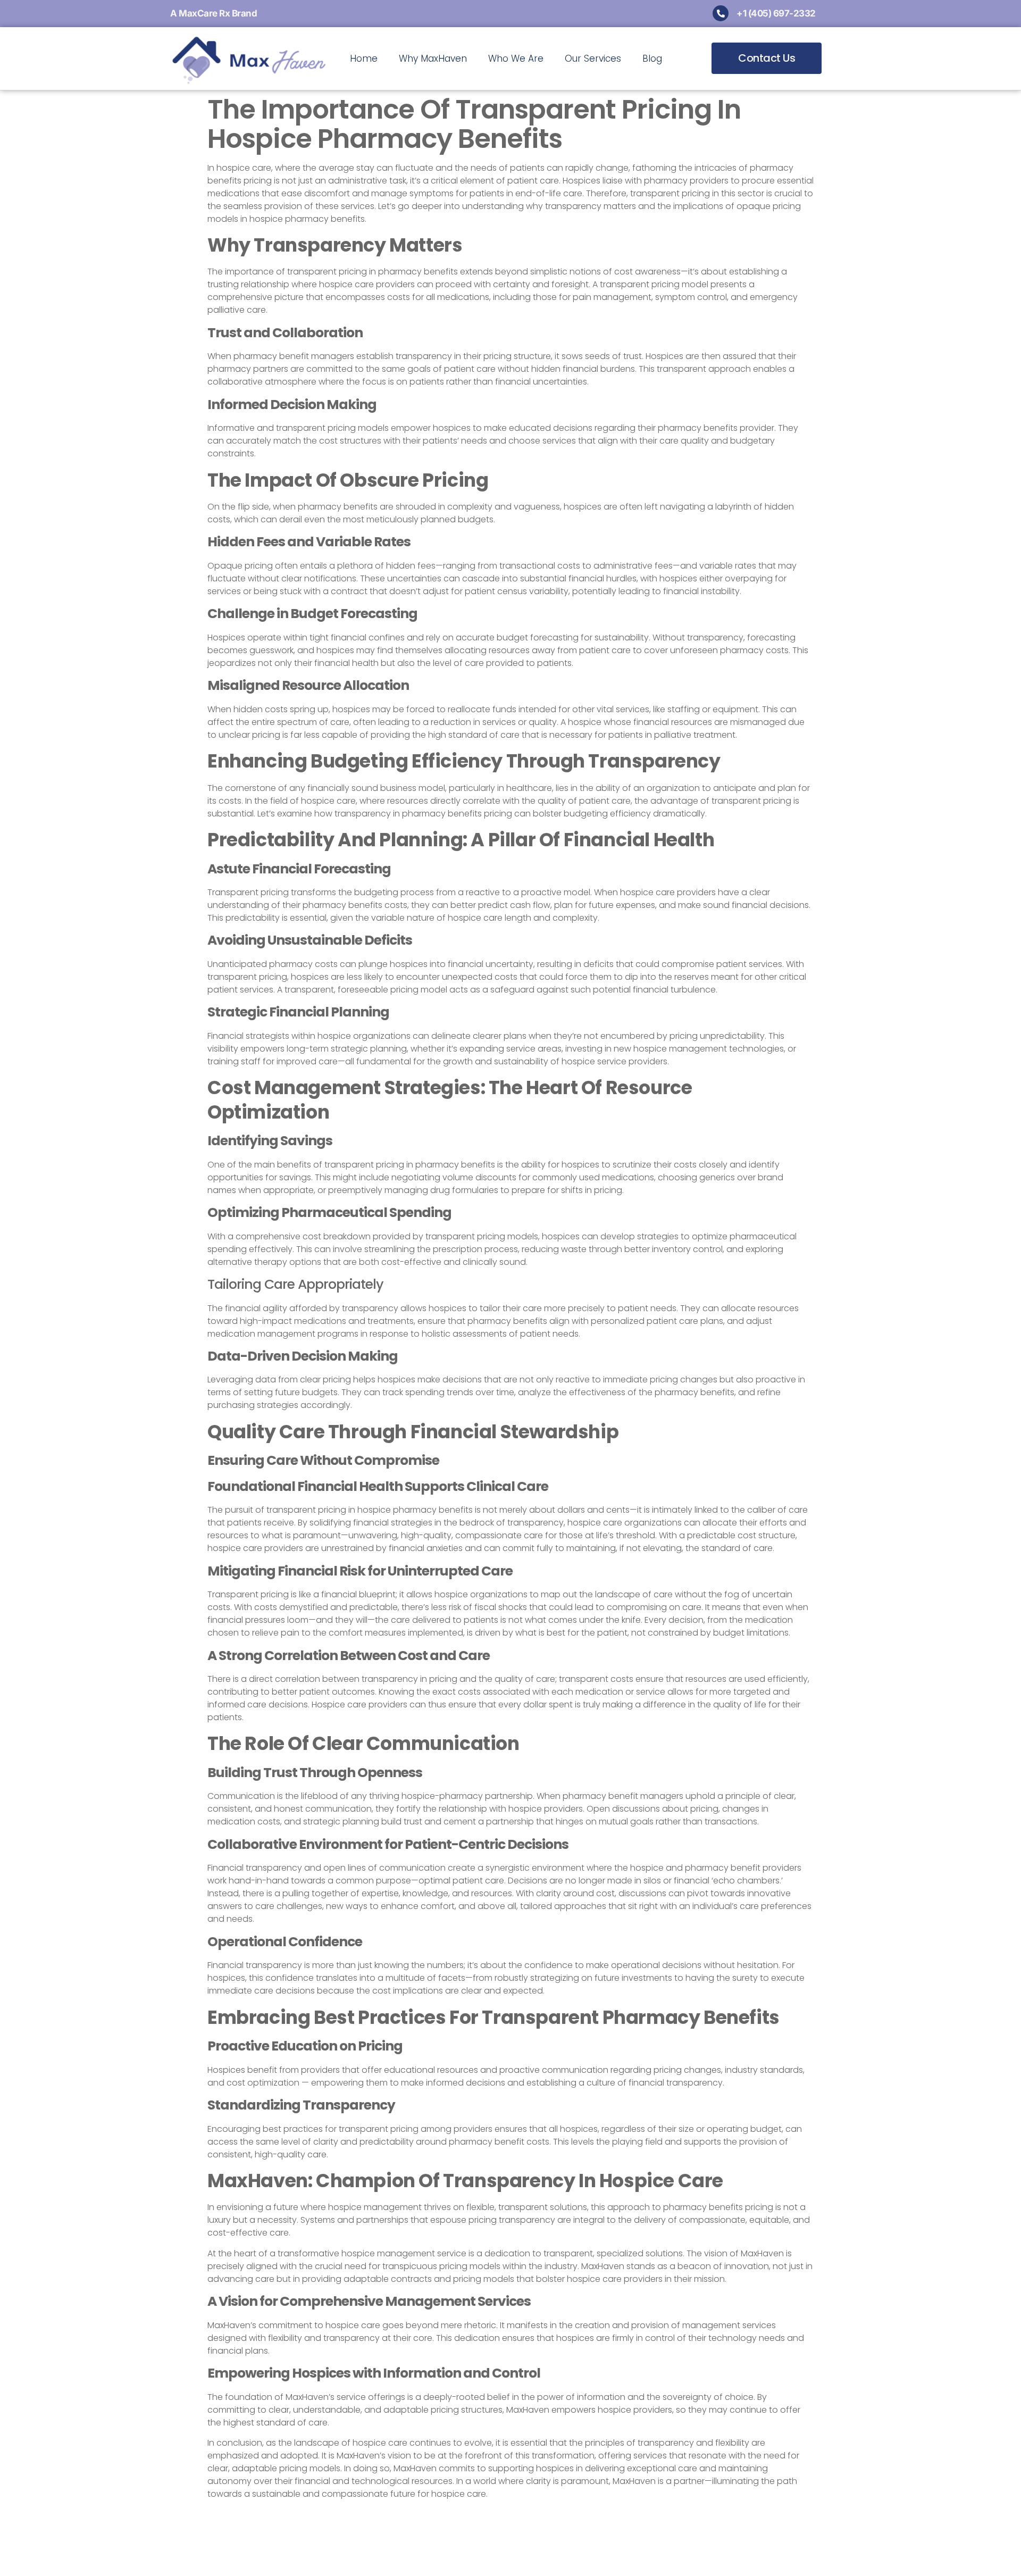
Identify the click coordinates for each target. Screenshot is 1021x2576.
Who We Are (516, 59)
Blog (652, 59)
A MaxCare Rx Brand (214, 13)
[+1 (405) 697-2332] (721, 13)
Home (364, 59)
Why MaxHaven (433, 59)
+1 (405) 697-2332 (776, 13)
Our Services (593, 59)
